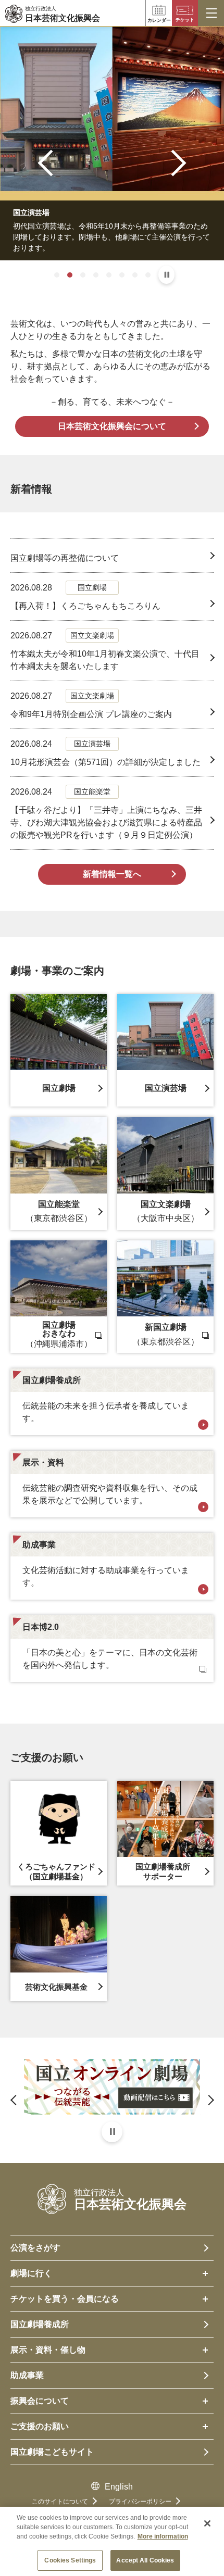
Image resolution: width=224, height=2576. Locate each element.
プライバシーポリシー (140, 2502)
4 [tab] (96, 275)
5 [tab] (109, 275)
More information (163, 2536)
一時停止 (167, 275)
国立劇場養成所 (40, 2324)
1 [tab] (57, 275)
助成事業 (27, 2375)
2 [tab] (70, 275)
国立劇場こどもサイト (52, 2452)
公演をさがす (35, 2248)
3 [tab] (83, 275)
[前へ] (51, 163)
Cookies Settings (70, 2560)
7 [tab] (135, 275)
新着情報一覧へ (112, 874)
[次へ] (173, 163)
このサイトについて (60, 2502)
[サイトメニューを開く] (211, 13)
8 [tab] (148, 275)
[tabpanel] (112, 143)
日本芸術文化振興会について (112, 426)
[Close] (207, 2523)
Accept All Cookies (145, 2560)
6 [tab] (122, 275)
